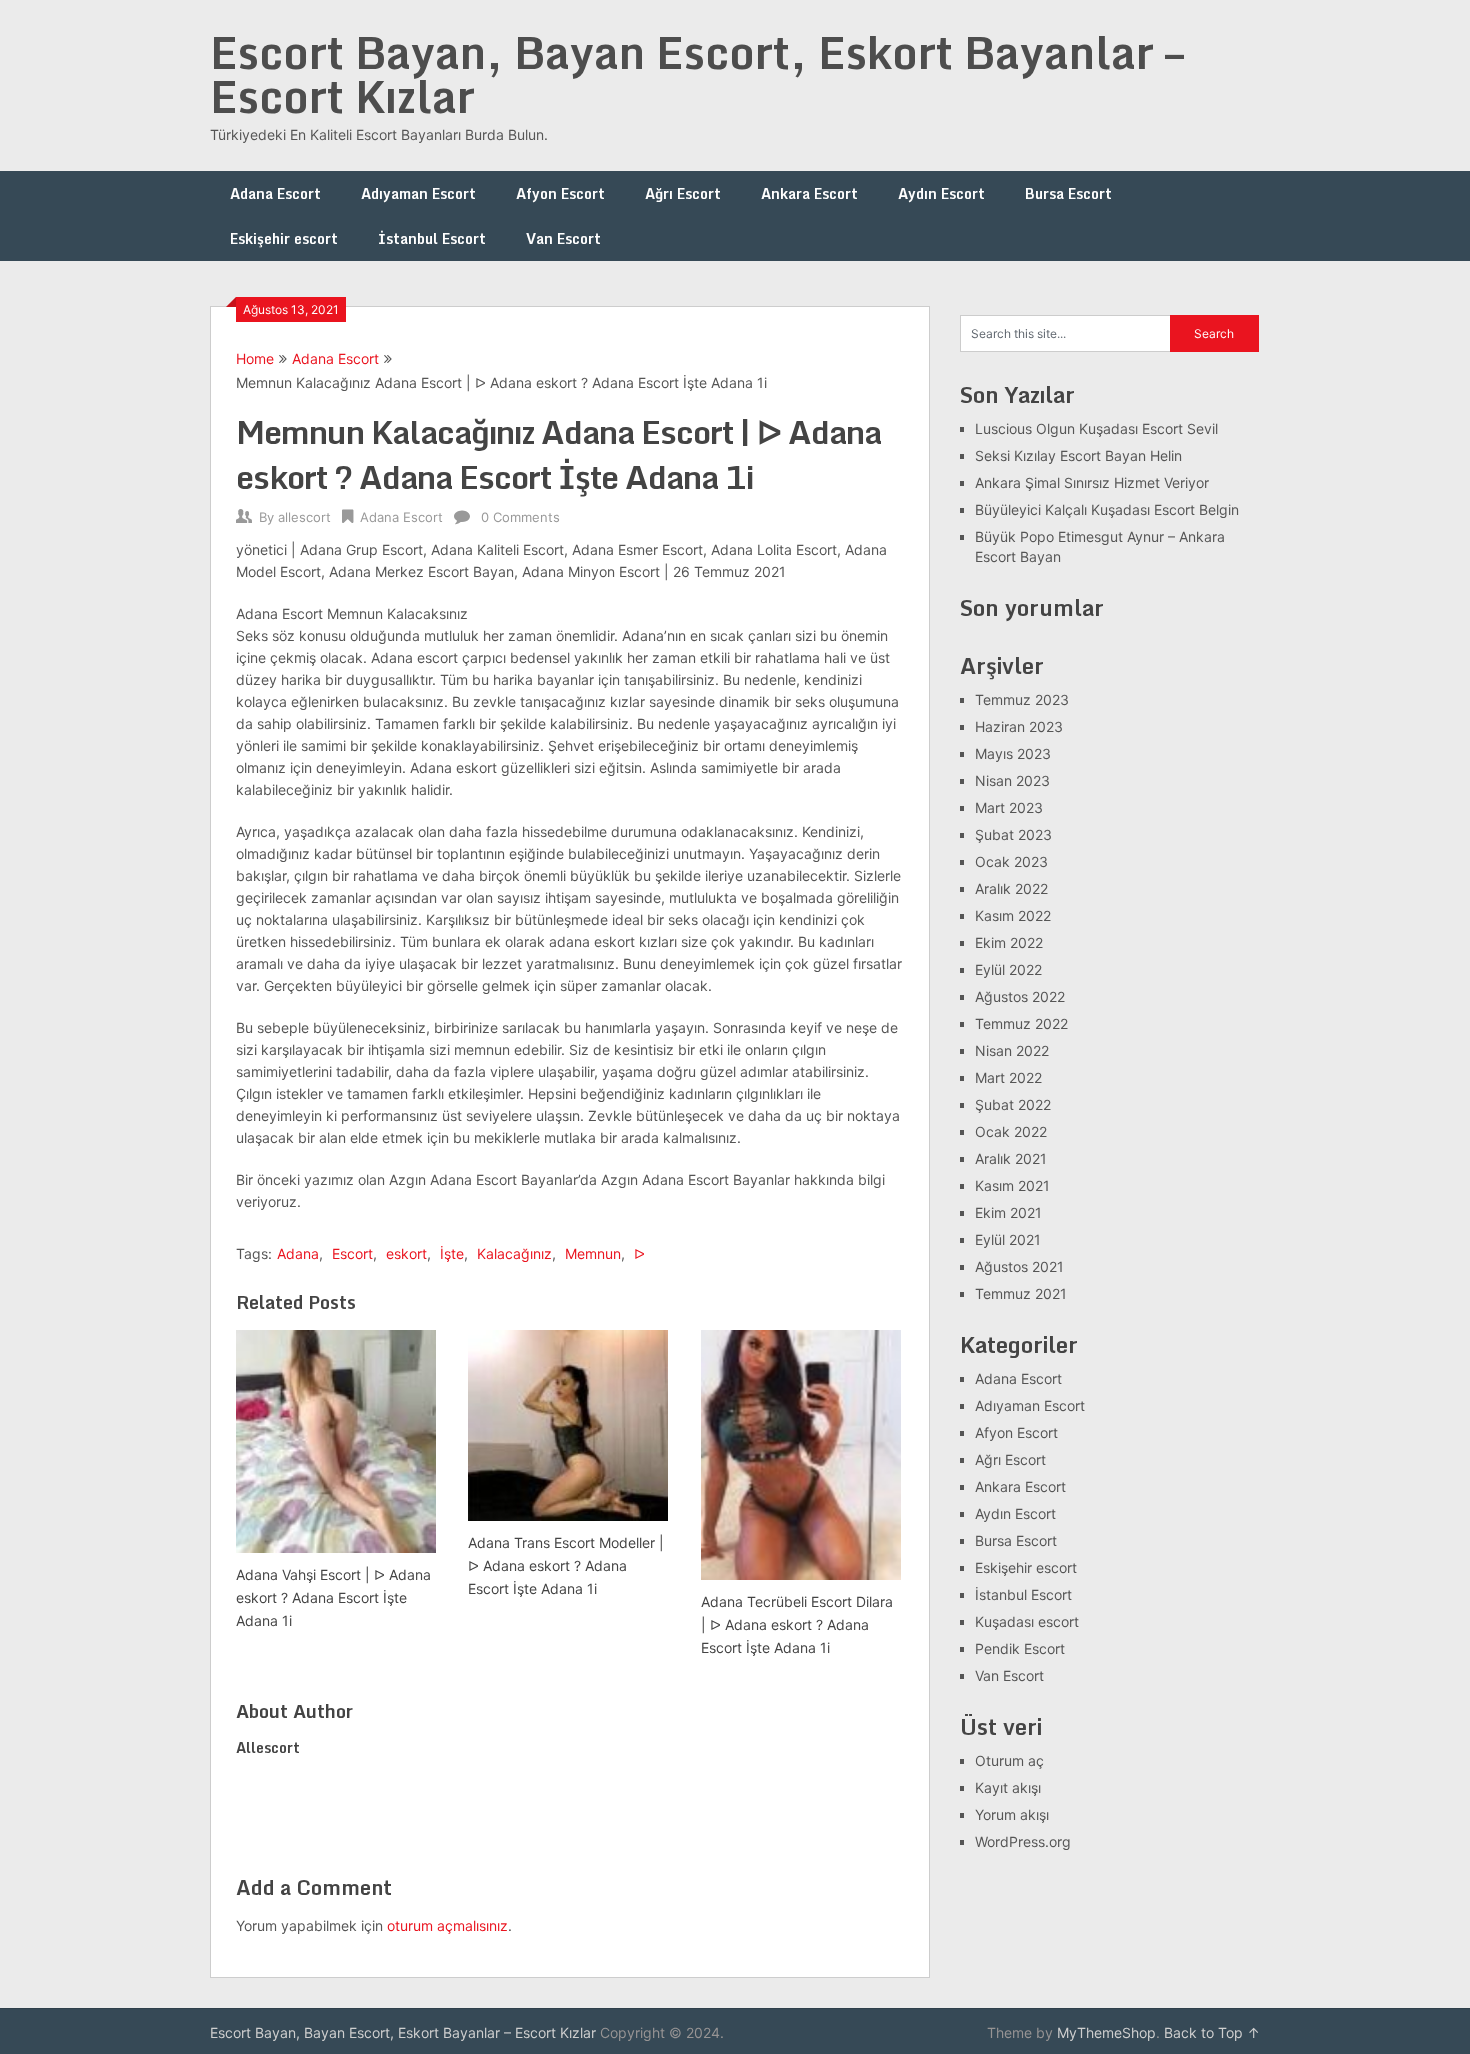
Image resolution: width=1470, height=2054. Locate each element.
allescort (304, 517)
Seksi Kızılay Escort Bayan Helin (1078, 455)
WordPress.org (1023, 1841)
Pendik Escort (1020, 1648)
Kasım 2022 (1013, 915)
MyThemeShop (1106, 2032)
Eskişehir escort (284, 238)
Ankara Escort (809, 193)
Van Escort (563, 238)
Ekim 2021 (1008, 1212)
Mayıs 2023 (1013, 753)
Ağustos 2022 (1020, 996)
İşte (452, 1253)
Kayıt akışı (1008, 1787)
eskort (406, 1253)
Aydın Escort (941, 193)
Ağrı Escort (683, 193)
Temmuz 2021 (1021, 1293)
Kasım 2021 (1012, 1185)
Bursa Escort (1068, 193)
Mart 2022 (1008, 1077)
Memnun (593, 1253)
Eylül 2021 (1008, 1239)
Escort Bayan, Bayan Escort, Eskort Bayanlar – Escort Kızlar (697, 74)
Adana (298, 1253)
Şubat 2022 (1013, 1104)
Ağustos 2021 (1019, 1266)
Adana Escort (275, 193)
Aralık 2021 (1011, 1158)
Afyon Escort (560, 193)
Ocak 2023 (1011, 861)
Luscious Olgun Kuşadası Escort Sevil (1096, 428)
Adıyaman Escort (418, 193)
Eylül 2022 (1008, 969)
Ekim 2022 (1009, 942)
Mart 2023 (1009, 807)
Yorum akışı (1012, 1814)
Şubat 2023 (1013, 834)
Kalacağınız (514, 1253)
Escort (352, 1253)
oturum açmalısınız (447, 1925)
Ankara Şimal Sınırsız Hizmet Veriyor (1092, 482)
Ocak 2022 (1011, 1131)
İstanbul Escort (432, 238)
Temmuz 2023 (1022, 699)
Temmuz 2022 (1021, 1023)
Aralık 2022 (1011, 888)
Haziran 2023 (1019, 726)
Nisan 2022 (1012, 1050)
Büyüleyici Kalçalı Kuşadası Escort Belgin (1107, 509)
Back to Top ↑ (1212, 2032)
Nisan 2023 (1012, 780)
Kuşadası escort (1027, 1621)
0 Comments (520, 517)
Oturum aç (1009, 1760)
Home (255, 358)
